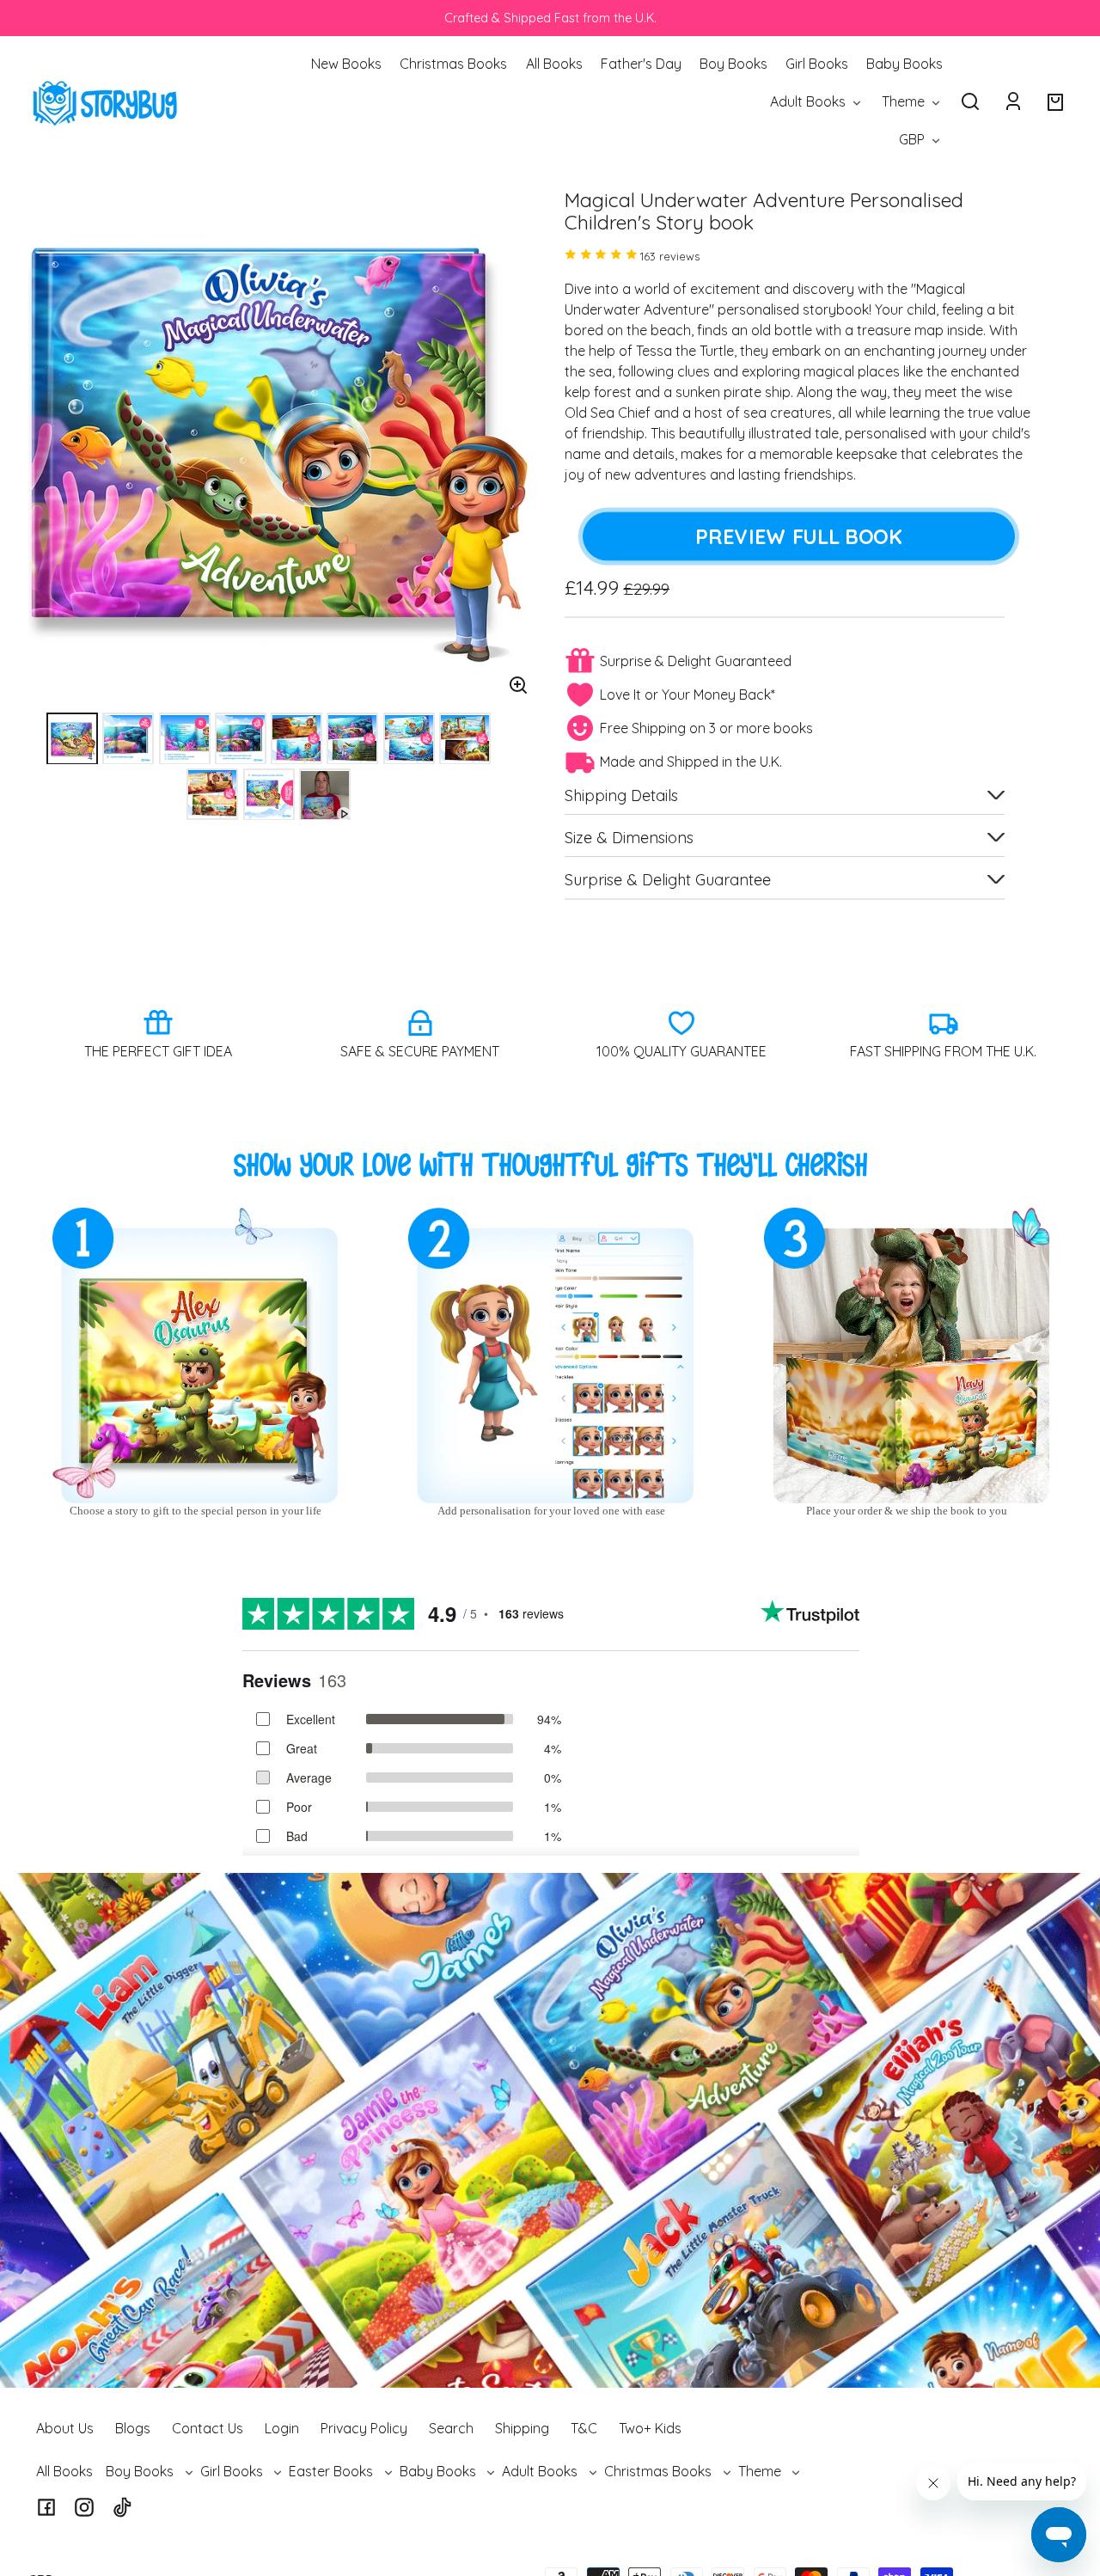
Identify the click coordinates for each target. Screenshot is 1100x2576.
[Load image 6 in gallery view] (352, 739)
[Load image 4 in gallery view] (241, 739)
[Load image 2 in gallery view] (128, 739)
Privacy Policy (364, 2428)
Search (451, 2428)
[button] (970, 101)
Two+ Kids (650, 2428)
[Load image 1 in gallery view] (72, 739)
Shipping (522, 2428)
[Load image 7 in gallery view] (409, 739)
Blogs (133, 2428)
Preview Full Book (798, 536)
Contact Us (208, 2428)
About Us (65, 2428)
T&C (584, 2428)
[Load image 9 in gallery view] (212, 795)
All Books (64, 2471)
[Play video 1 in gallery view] (325, 795)
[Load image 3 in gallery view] (185, 739)
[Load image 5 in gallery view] (296, 739)
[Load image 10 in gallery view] (269, 795)
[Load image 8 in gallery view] (465, 739)
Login (282, 2428)
